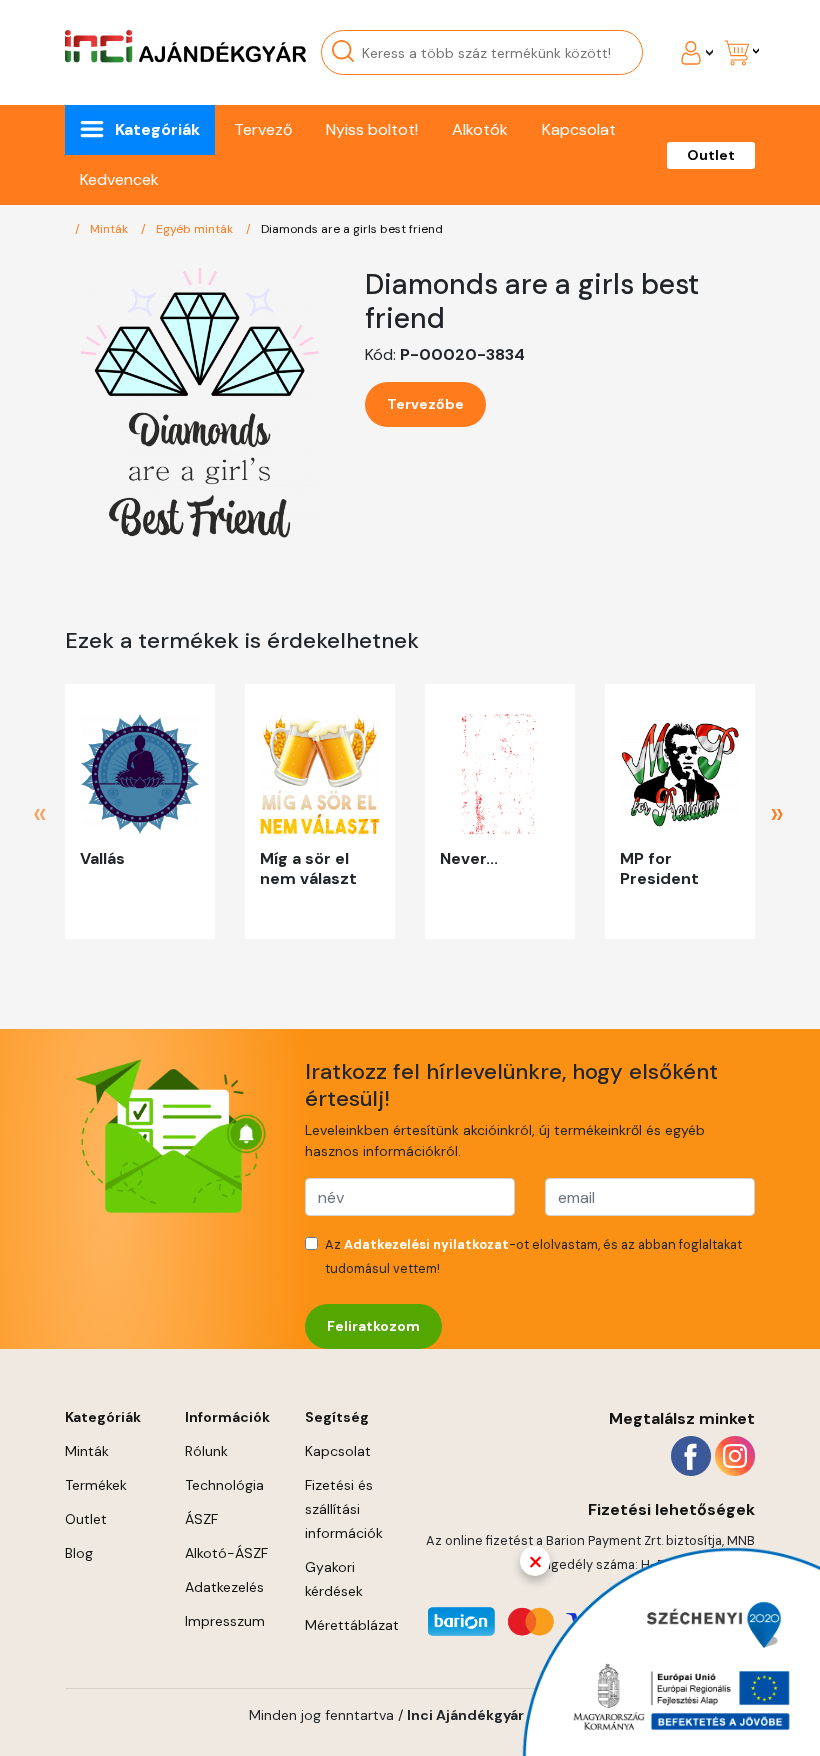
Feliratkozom (373, 1326)
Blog (79, 1553)
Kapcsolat (579, 129)
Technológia (224, 1485)
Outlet (711, 155)
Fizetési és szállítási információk (344, 1509)
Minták (110, 229)
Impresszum (225, 1621)
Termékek (96, 1485)
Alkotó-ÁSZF (226, 1553)
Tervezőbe (425, 404)
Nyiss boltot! (372, 129)
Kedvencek (119, 179)
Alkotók (480, 129)
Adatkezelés (224, 1587)
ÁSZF (201, 1519)
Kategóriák (157, 129)
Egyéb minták (196, 229)
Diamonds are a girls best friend (352, 229)
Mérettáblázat (352, 1625)
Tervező (263, 129)
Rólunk (206, 1451)
